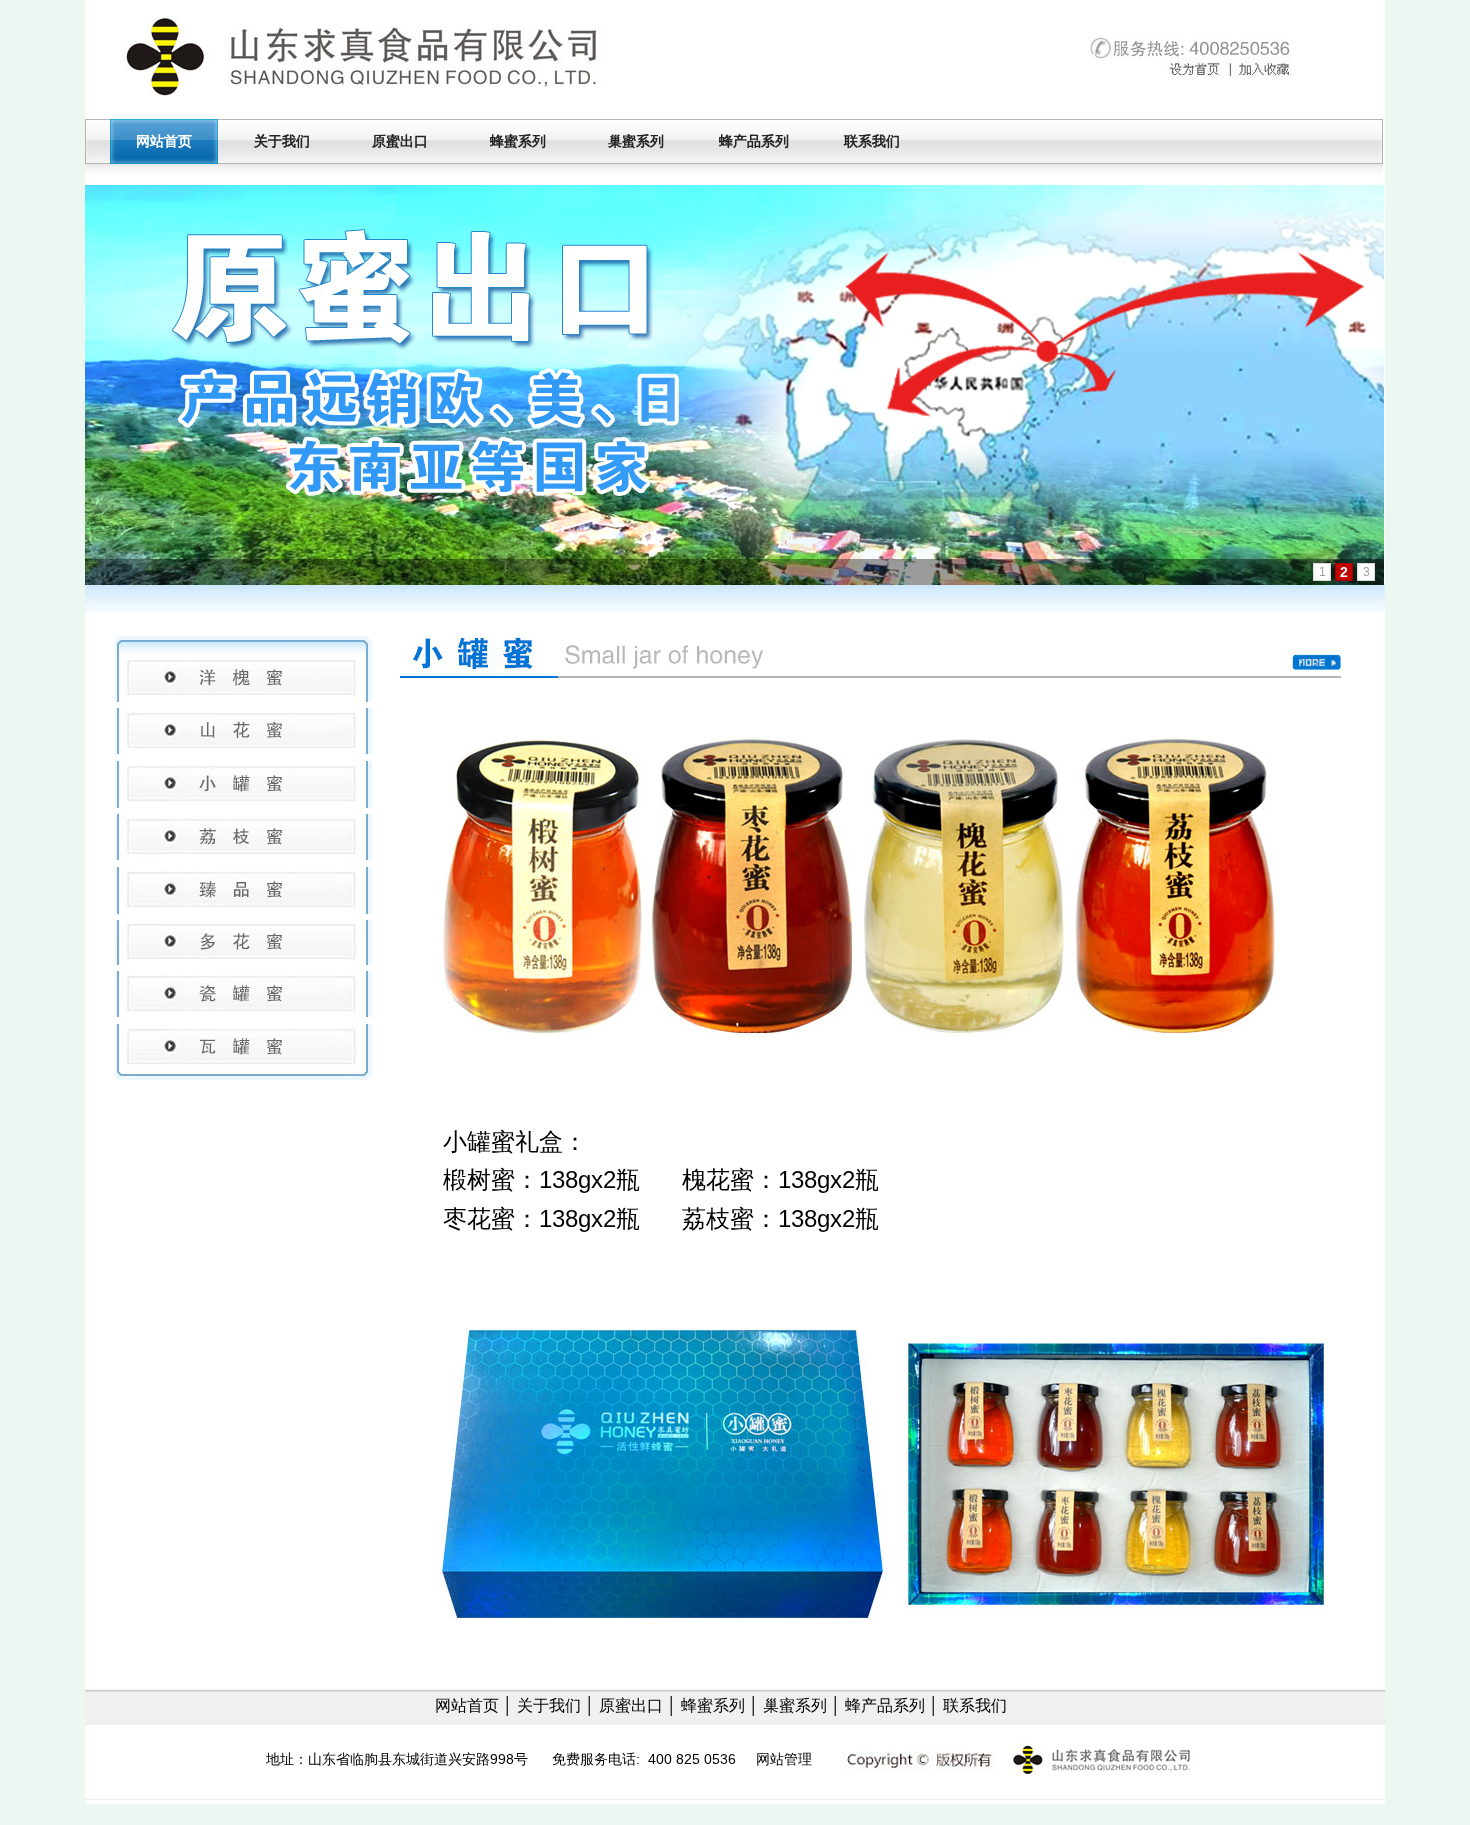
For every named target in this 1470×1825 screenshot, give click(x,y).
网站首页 (164, 141)
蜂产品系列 (754, 141)
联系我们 (872, 141)
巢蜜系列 (636, 141)
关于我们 (282, 141)
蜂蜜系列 (518, 141)
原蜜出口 (400, 141)
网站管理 (784, 1759)
